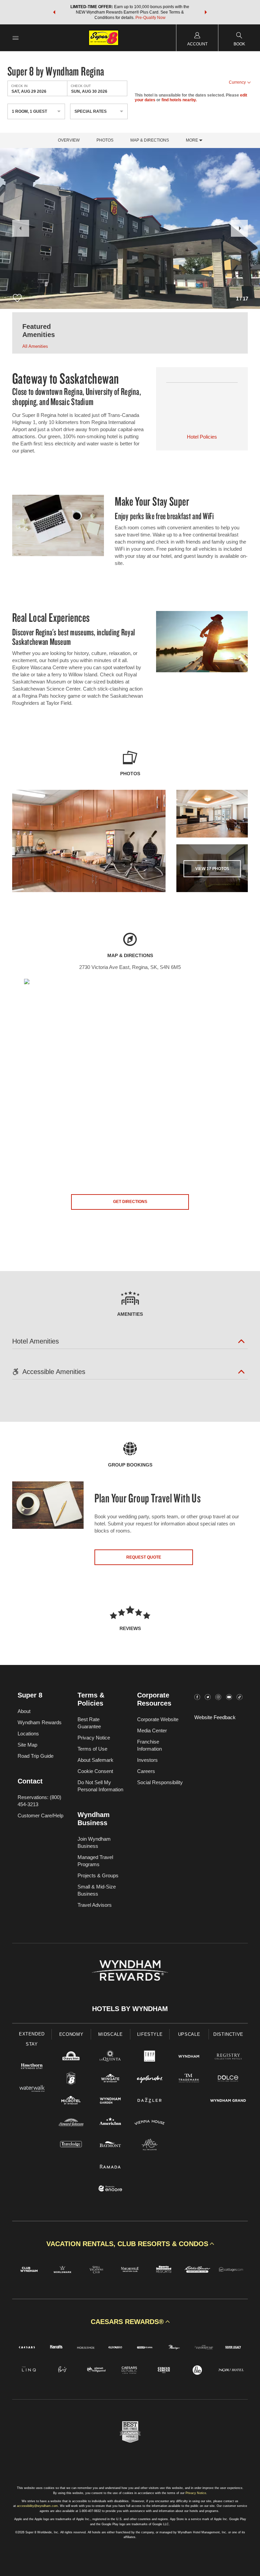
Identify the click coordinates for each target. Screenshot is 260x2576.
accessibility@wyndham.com (37, 2506)
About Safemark (95, 1760)
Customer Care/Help (40, 1815)
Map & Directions (150, 140)
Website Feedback (215, 1717)
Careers (146, 1771)
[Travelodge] (71, 2145)
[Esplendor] (150, 2079)
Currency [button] (237, 82)
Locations (28, 1734)
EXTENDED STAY (32, 2039)
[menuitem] (16, 38)
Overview (69, 140)
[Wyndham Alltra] (150, 2145)
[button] (54, 12)
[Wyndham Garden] (110, 2101)
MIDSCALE (110, 2034)
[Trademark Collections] (189, 2079)
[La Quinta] (110, 2057)
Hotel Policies (202, 437)
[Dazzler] (150, 2101)
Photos (105, 140)
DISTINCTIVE (228, 2034)
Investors (147, 1760)
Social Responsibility (160, 1782)
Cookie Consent (95, 1771)
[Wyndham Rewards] (130, 1970)
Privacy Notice (94, 1738)
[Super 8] (71, 2079)
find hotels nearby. (179, 100)
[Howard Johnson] (71, 2123)
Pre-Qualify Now (150, 18)
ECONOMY (71, 2034)
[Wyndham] (189, 2057)
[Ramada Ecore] (110, 2189)
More (192, 140)
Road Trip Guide (36, 1756)
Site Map (27, 1745)
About (24, 1711)
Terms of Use (92, 1749)
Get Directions (130, 1202)
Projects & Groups (98, 1875)
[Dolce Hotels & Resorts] (228, 2079)
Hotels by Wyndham (130, 2009)
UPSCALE (189, 2034)
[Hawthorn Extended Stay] (32, 2067)
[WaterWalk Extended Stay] (32, 2089)
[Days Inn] (71, 2057)
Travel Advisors (95, 1905)
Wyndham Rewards (40, 1722)
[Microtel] (71, 2101)
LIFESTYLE (150, 2034)
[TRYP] (150, 2057)
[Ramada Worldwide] (110, 2167)
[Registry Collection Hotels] (228, 2057)
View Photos (212, 869)
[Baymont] (110, 2145)
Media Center (152, 1730)
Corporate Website (158, 1719)
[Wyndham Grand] (228, 2101)
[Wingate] (110, 2079)
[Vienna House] (150, 2123)
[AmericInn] (110, 2123)
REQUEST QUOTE (144, 1557)
